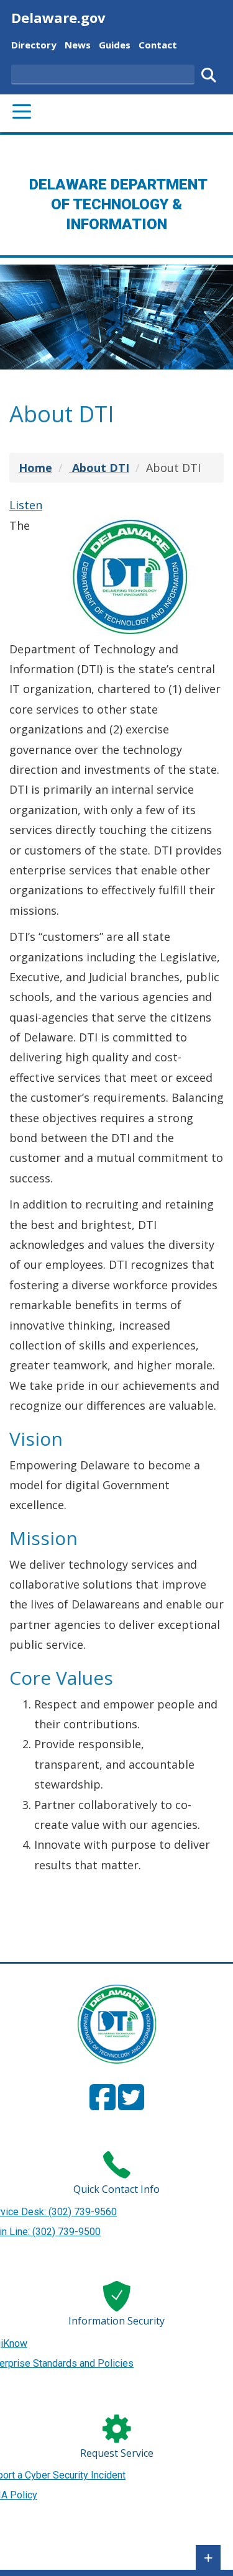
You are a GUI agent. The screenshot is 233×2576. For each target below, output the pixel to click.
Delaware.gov (58, 17)
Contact (158, 44)
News (78, 44)
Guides (115, 44)
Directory (34, 44)
